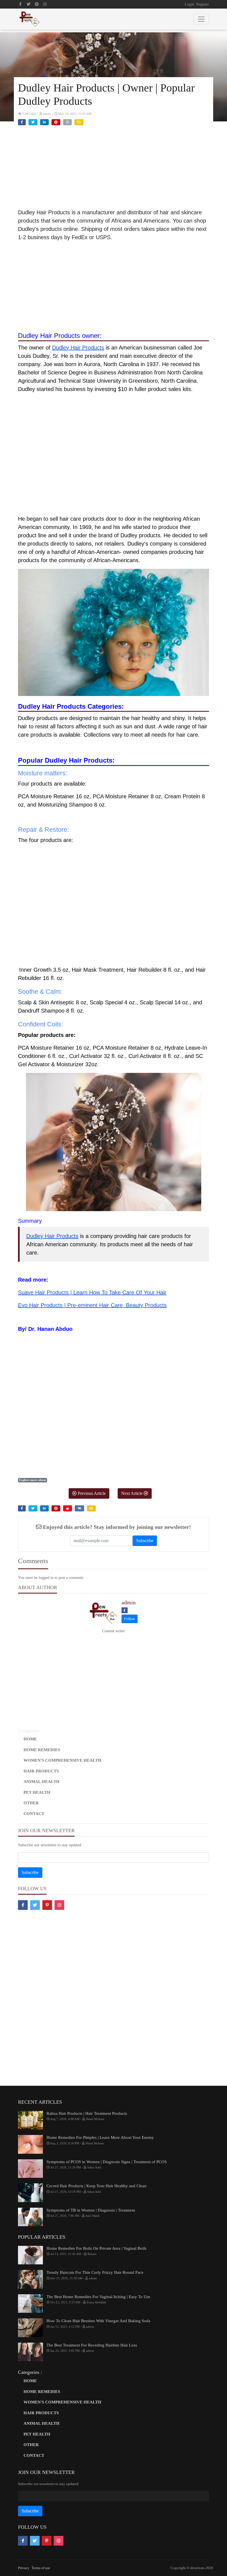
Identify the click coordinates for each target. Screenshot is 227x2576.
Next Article (132, 1493)
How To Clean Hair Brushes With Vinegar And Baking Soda (98, 2321)
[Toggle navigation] (201, 19)
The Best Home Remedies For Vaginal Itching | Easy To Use (98, 2297)
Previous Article (91, 1493)
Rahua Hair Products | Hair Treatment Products (87, 2113)
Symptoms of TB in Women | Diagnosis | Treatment (91, 2210)
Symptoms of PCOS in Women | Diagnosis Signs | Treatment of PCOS (107, 2162)
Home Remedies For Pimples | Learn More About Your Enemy (100, 2137)
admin (129, 1602)
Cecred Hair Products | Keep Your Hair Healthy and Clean (96, 2186)
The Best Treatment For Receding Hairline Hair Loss (92, 2345)
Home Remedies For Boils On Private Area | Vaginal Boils (96, 2248)
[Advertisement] (114, 170)
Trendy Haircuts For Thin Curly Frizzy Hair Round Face (95, 2272)
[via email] (79, 122)
